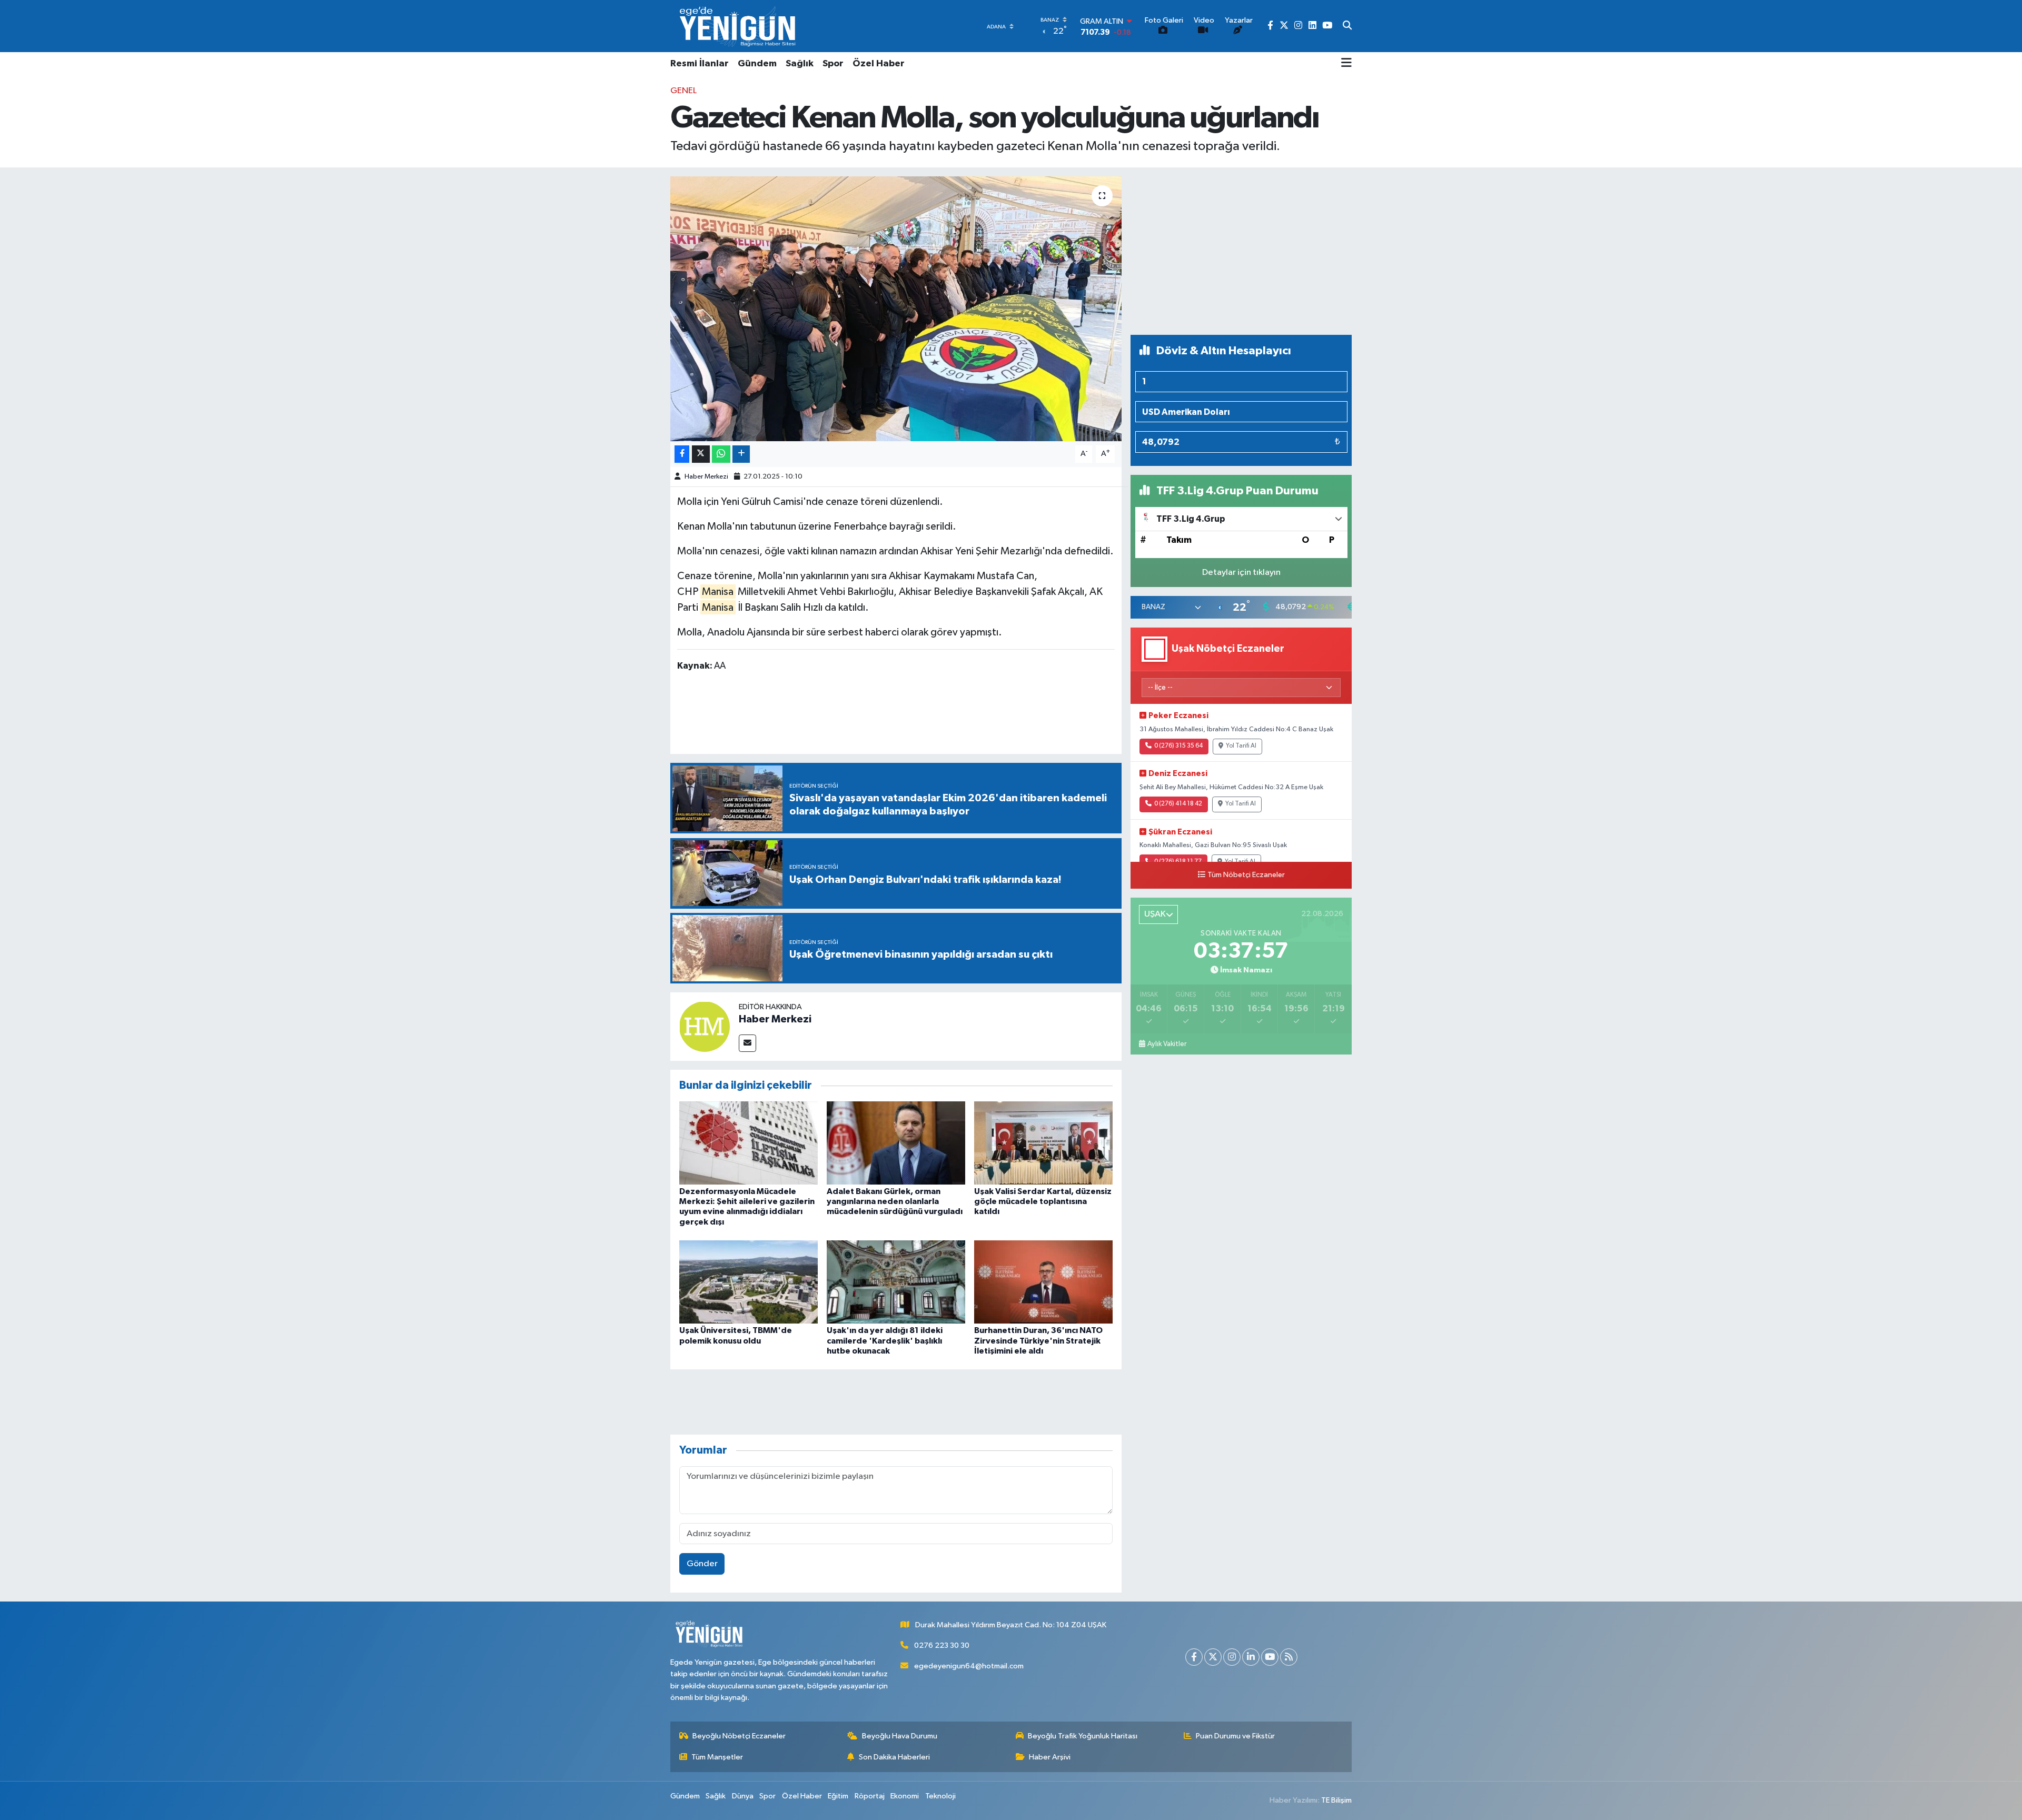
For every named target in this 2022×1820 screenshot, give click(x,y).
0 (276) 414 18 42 (1178, 804)
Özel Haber (879, 64)
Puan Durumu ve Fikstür (1235, 1736)
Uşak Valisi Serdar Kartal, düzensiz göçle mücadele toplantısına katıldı (1043, 1201)
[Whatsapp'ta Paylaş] (721, 454)
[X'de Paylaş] (701, 454)
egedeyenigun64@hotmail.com (969, 1666)
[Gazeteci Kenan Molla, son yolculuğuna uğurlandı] (896, 309)
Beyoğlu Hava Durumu (900, 1736)
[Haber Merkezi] (705, 1026)
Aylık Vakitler (1167, 1044)
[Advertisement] (1241, 251)
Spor (833, 64)
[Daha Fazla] (741, 454)
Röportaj (870, 1796)
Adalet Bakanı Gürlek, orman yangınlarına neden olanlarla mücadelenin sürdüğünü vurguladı (895, 1201)
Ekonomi (905, 1796)
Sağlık (800, 64)
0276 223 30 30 (942, 1645)
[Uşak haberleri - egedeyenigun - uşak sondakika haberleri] (739, 26)
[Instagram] (1232, 1657)
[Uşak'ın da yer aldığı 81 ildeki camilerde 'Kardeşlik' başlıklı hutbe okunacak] (896, 1282)
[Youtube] (1270, 1657)
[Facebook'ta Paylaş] (682, 454)
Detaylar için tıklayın (1241, 573)
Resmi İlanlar (700, 64)
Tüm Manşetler (717, 1757)
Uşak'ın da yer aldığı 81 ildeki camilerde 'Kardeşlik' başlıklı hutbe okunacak (885, 1340)
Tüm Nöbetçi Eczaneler (1246, 875)
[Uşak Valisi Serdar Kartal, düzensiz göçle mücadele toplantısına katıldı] (1043, 1143)
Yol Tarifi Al (1241, 746)
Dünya (743, 1796)
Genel (683, 91)
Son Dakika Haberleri (894, 1757)
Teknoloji (940, 1796)
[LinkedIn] (1251, 1657)
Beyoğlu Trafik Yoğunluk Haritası (1083, 1736)
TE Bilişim (1336, 1800)
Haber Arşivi (1050, 1757)
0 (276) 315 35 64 (1178, 746)
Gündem (757, 64)
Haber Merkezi (706, 477)
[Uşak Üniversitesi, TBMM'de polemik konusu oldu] (749, 1282)
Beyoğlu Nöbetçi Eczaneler (739, 1736)
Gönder (702, 1564)
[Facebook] (1194, 1657)
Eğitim (838, 1796)
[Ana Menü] (1346, 64)
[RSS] (1289, 1657)
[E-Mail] (747, 1043)
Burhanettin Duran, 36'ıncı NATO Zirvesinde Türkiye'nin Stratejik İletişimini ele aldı (1038, 1340)
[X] (1213, 1657)
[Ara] (1347, 26)
